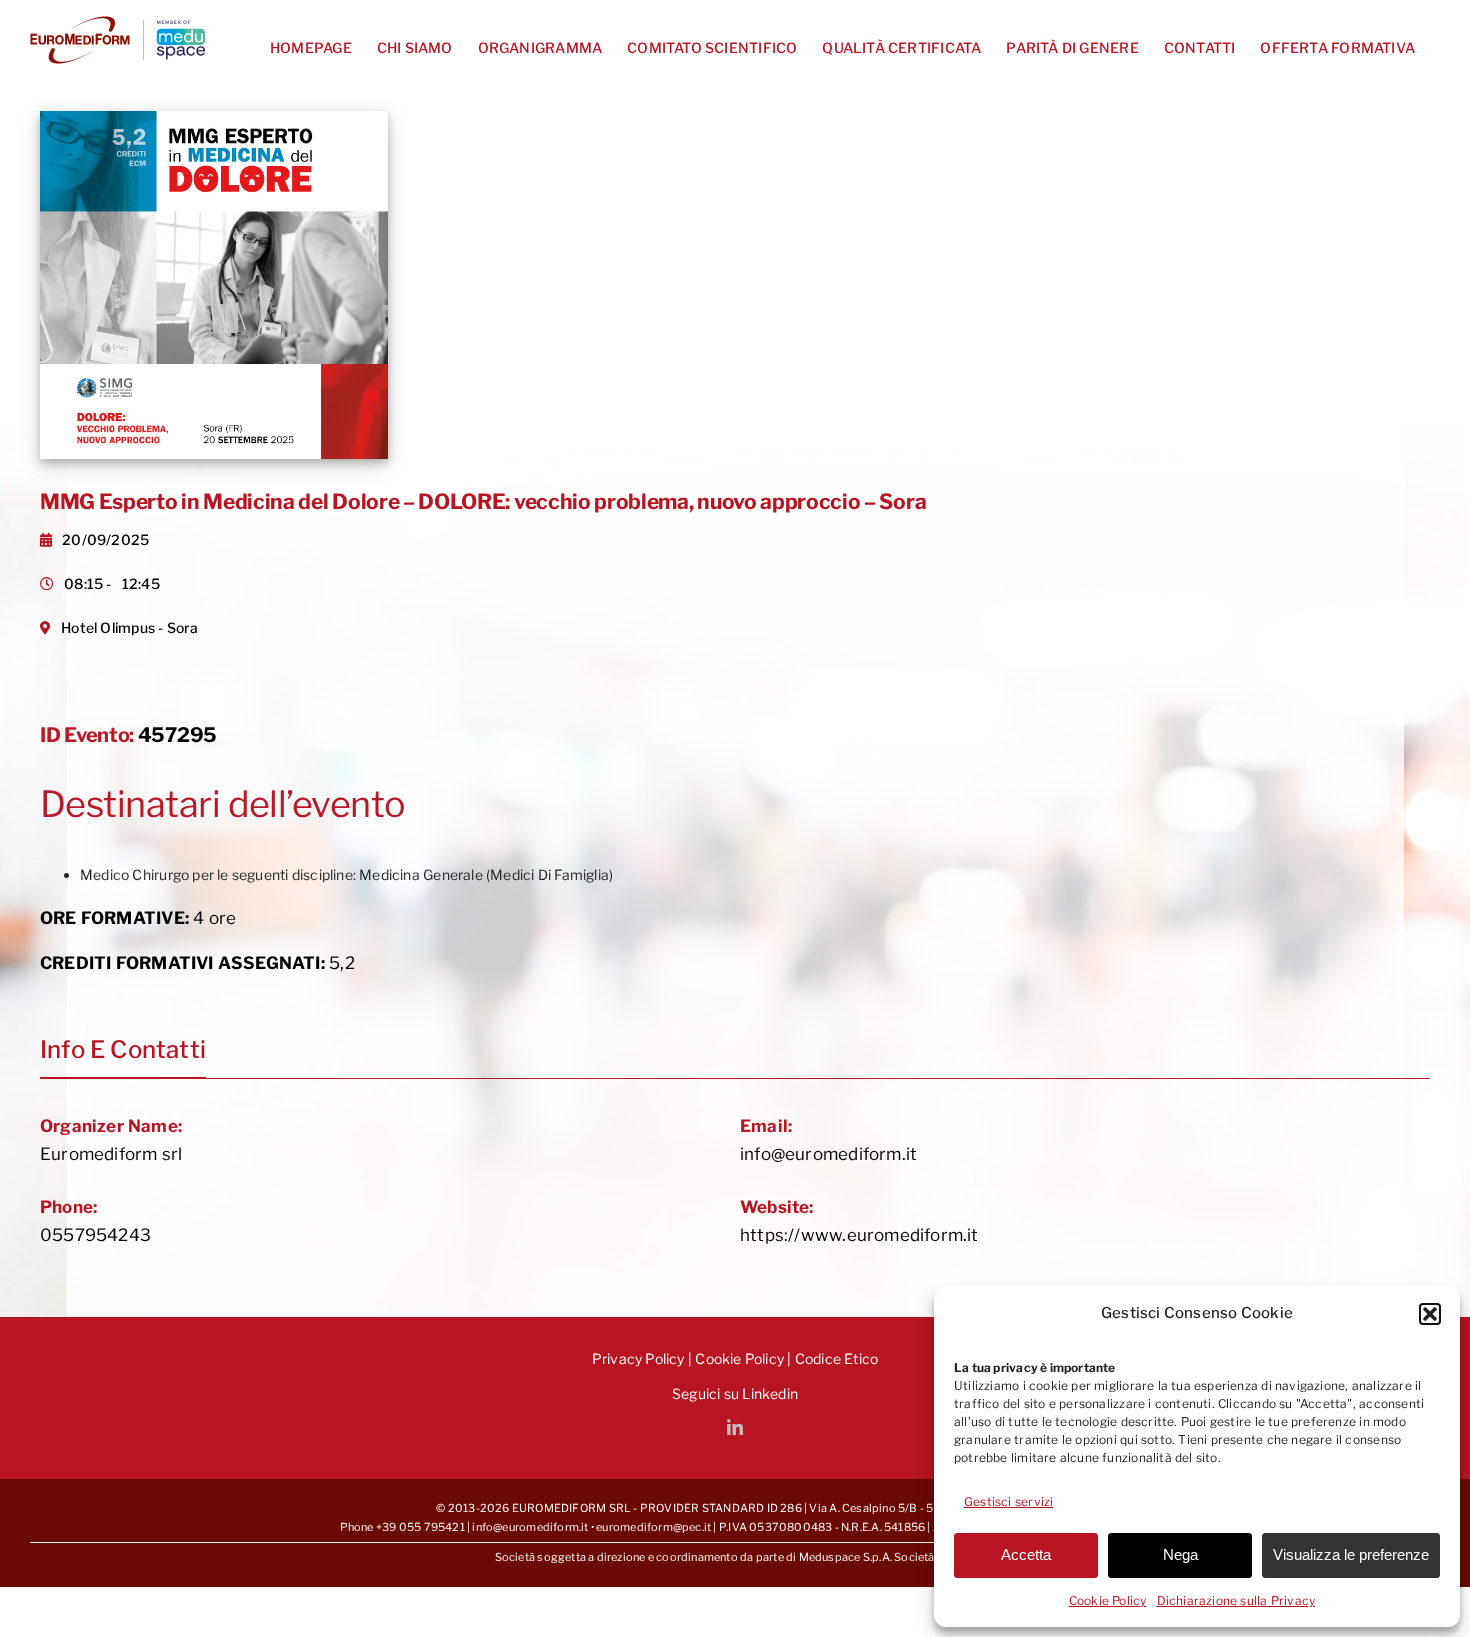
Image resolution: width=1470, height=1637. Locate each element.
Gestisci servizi (1008, 1501)
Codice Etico (837, 1358)
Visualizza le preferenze (1351, 1554)
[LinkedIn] (735, 1427)
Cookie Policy (1108, 1600)
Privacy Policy (638, 1358)
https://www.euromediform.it (859, 1235)
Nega (1180, 1554)
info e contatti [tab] (123, 1050)
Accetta (1026, 1554)
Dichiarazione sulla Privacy (1236, 1600)
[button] (1430, 1314)
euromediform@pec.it (653, 1527)
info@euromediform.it (828, 1154)
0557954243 (95, 1235)
